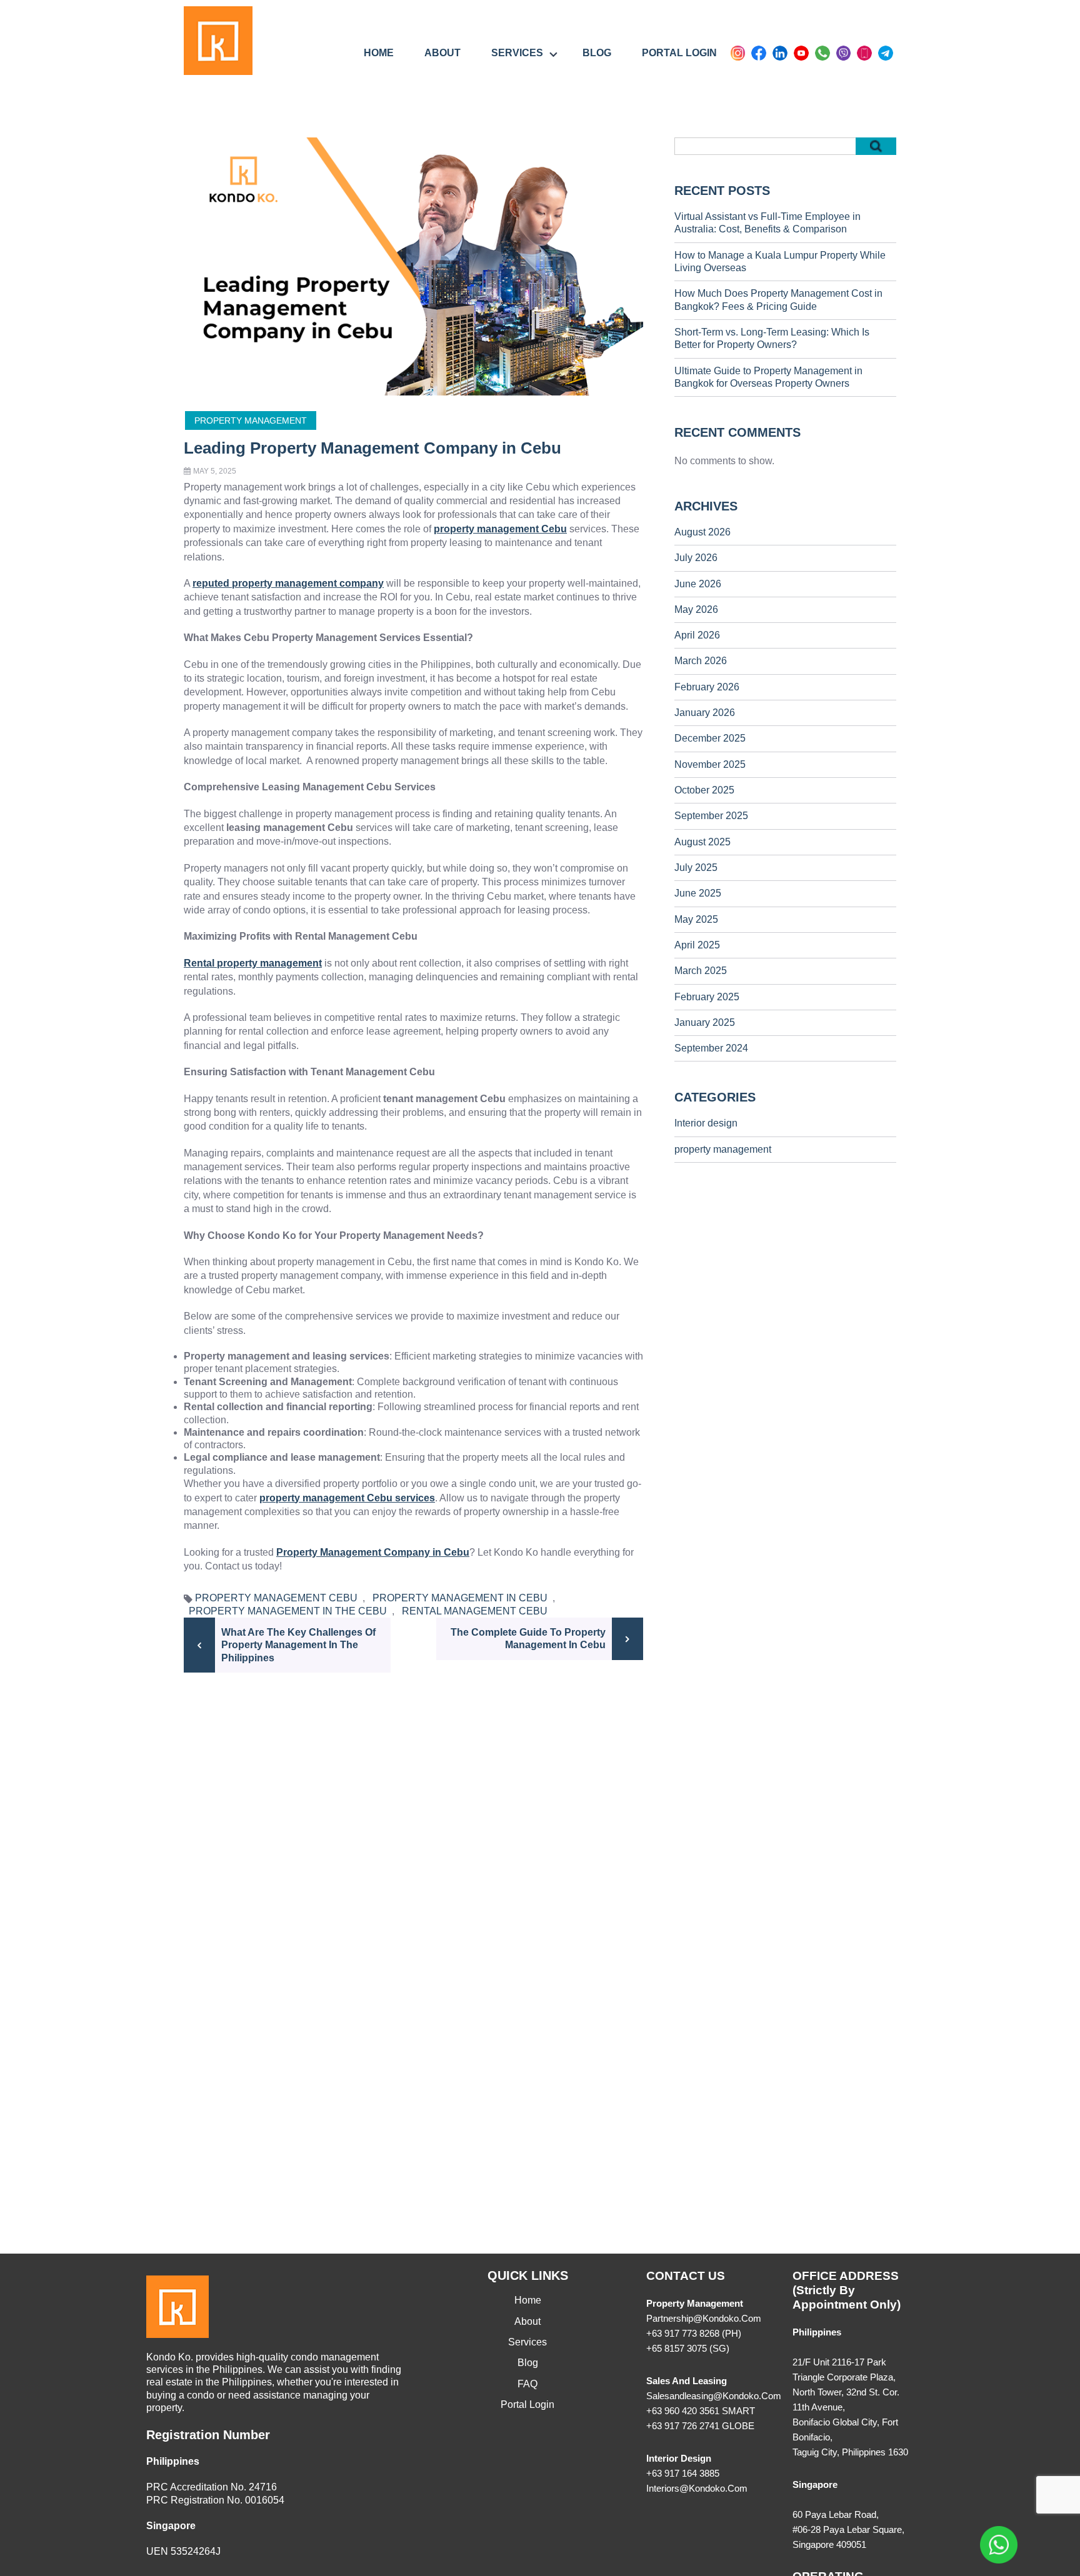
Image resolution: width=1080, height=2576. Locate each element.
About (442, 53)
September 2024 (711, 1048)
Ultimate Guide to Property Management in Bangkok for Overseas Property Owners (768, 377)
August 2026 (702, 532)
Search (876, 146)
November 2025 (710, 764)
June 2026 (698, 584)
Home (379, 53)
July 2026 (696, 558)
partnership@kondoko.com (704, 2318)
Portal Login (679, 53)
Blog (597, 53)
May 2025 (696, 919)
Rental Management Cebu (475, 1611)
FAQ (527, 2384)
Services (517, 53)
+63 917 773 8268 (683, 2333)
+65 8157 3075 (677, 2348)
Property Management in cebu (460, 1598)
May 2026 (696, 609)
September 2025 (711, 816)
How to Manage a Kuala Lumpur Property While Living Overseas (780, 261)
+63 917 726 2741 (683, 2426)
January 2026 (705, 713)
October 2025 (704, 790)
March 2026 (701, 661)
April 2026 (697, 635)
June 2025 (698, 893)
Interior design (706, 1123)
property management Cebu (276, 1598)
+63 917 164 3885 (683, 2473)
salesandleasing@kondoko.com (714, 2396)
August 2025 (702, 842)
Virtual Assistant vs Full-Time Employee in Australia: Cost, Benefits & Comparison (767, 223)
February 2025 (707, 997)
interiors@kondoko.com (697, 2488)
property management (251, 420)
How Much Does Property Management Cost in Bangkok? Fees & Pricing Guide (778, 300)
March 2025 (701, 971)
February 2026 (707, 687)
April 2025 (697, 945)
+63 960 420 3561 (683, 2411)
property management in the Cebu (288, 1611)
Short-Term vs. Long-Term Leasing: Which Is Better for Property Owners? (772, 338)
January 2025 (705, 1022)
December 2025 (710, 738)
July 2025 (696, 868)
